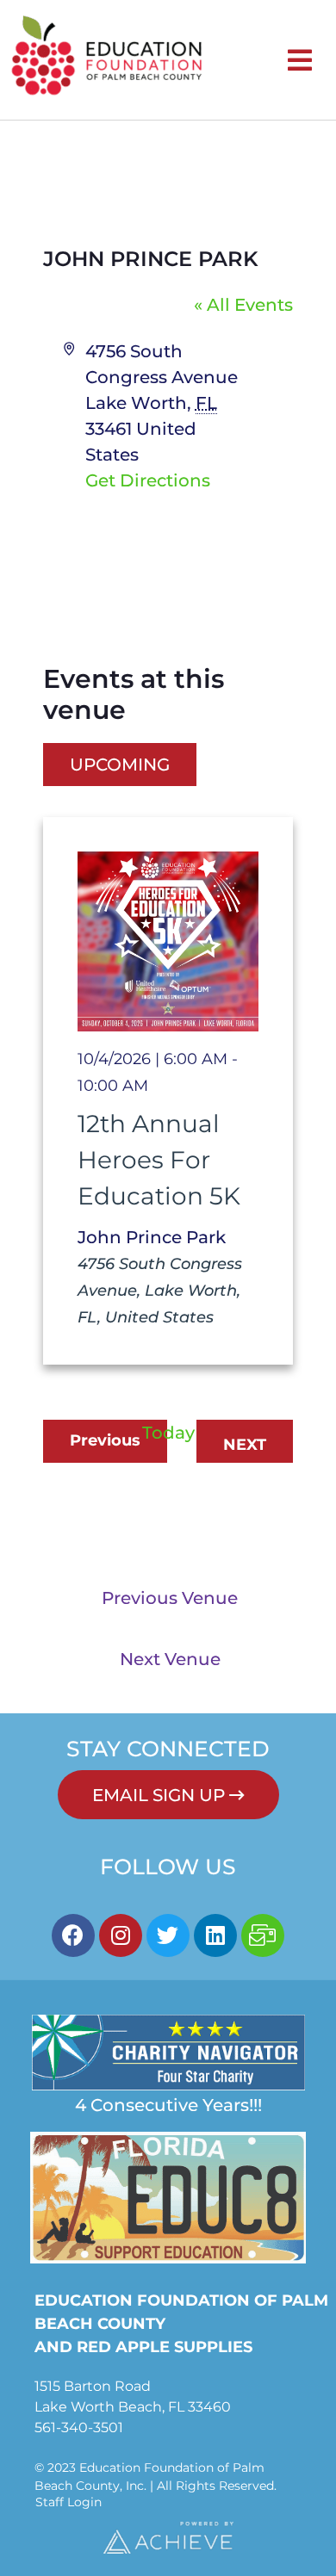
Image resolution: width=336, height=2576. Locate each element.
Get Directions (148, 480)
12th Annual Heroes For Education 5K (159, 1160)
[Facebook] (73, 1935)
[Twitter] (168, 1935)
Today (168, 1433)
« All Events (243, 305)
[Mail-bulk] (263, 1935)
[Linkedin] (215, 1935)
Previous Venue (170, 1598)
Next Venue (170, 1659)
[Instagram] (121, 1935)
